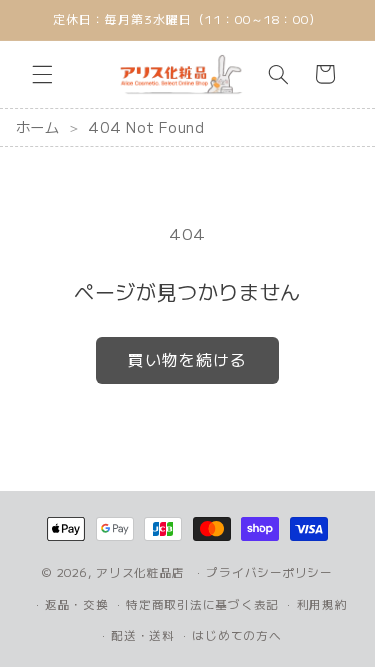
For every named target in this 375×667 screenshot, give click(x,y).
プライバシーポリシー (269, 572)
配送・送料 (143, 635)
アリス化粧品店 (140, 572)
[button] (42, 74)
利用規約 (322, 604)
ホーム (38, 127)
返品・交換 (77, 604)
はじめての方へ (236, 635)
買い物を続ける (187, 359)
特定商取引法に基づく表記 (202, 604)
